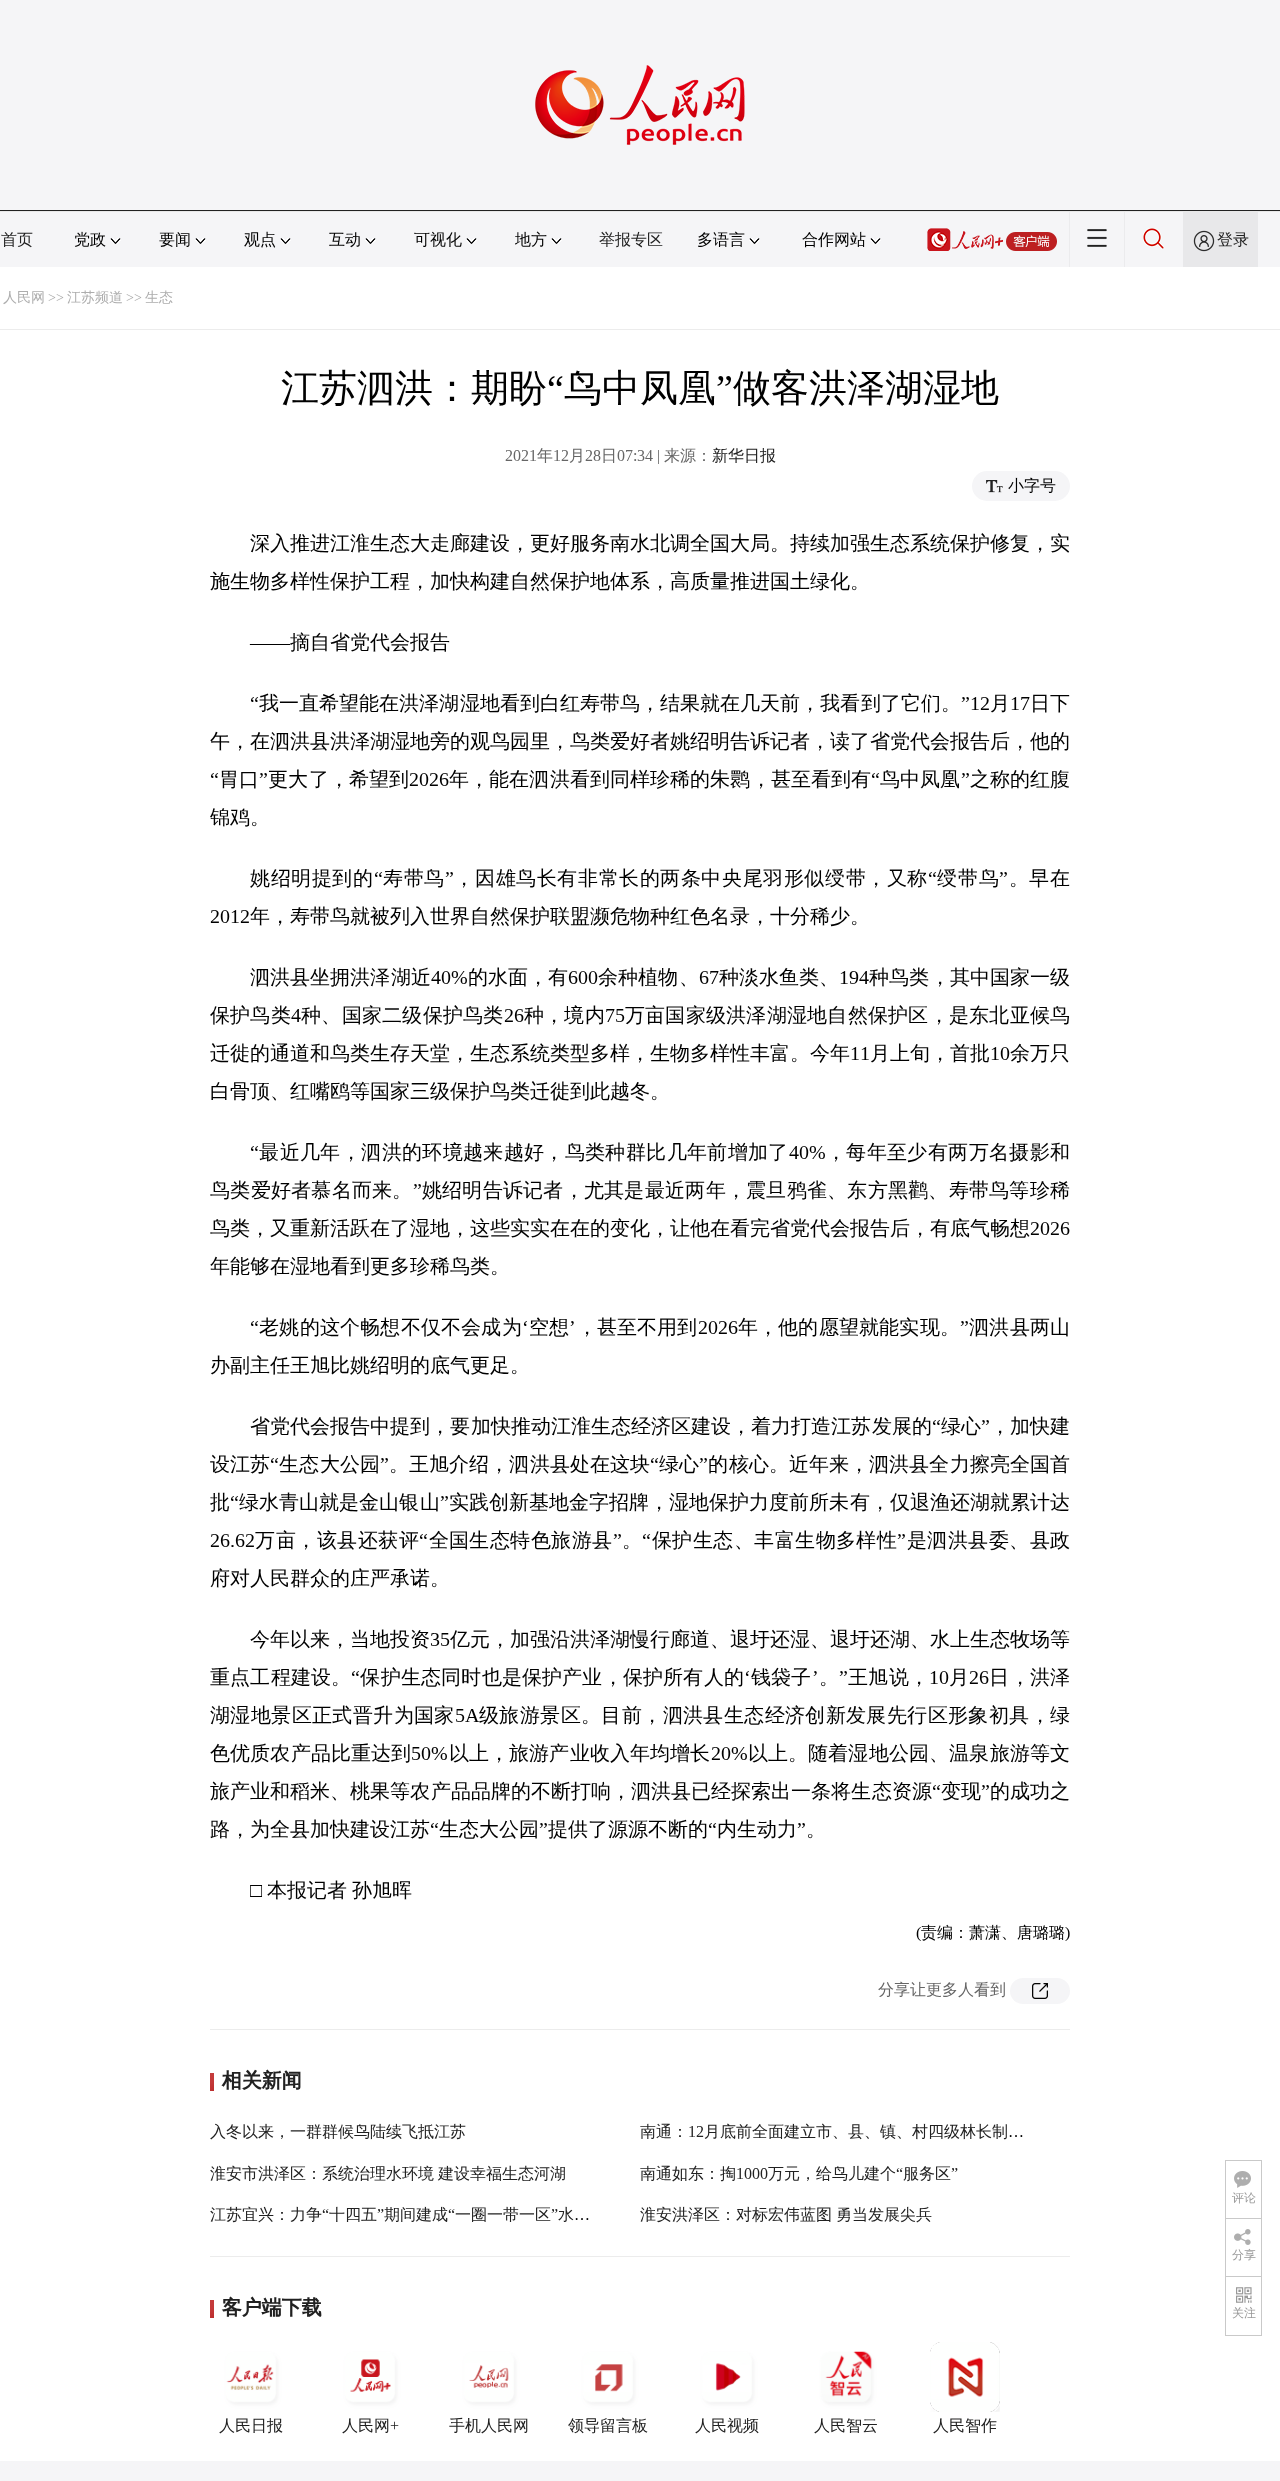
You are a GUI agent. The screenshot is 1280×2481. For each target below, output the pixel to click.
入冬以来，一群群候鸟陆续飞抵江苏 (338, 2131)
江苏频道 (95, 297)
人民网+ (370, 2425)
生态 (159, 297)
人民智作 (965, 2425)
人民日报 (251, 2425)
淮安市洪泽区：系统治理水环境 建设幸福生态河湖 (388, 2173)
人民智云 (846, 2425)
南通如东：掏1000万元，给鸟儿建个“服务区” (799, 2173)
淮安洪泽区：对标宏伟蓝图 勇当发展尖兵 (786, 2214)
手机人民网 (489, 2425)
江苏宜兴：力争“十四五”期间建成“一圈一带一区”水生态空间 (424, 2214)
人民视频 (727, 2425)
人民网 (24, 297)
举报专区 (631, 239)
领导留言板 (608, 2425)
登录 (1233, 239)
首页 (17, 239)
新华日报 (744, 455)
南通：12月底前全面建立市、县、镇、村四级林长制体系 (840, 2131)
